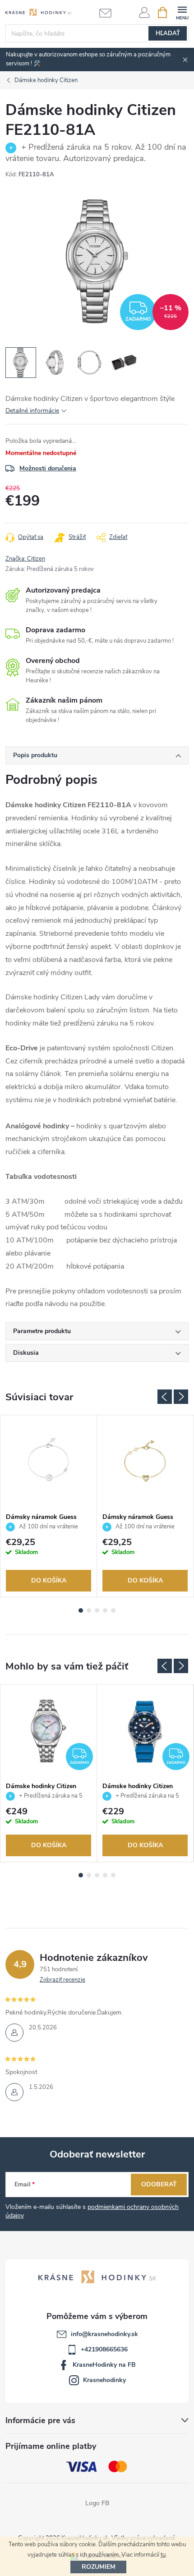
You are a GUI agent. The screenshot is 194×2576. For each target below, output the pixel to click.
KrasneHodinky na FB (104, 2365)
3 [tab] (97, 1610)
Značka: (25, 559)
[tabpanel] (49, 1506)
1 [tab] (81, 1610)
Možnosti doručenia (48, 468)
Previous (165, 1397)
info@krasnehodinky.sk (104, 2334)
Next (181, 1397)
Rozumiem (99, 2567)
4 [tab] (105, 1610)
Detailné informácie (32, 411)
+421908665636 (104, 2349)
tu (163, 2555)
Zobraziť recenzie (62, 1980)
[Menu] (182, 12)
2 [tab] (89, 1610)
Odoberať (159, 2184)
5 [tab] (113, 1610)
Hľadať (168, 33)
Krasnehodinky (104, 2380)
